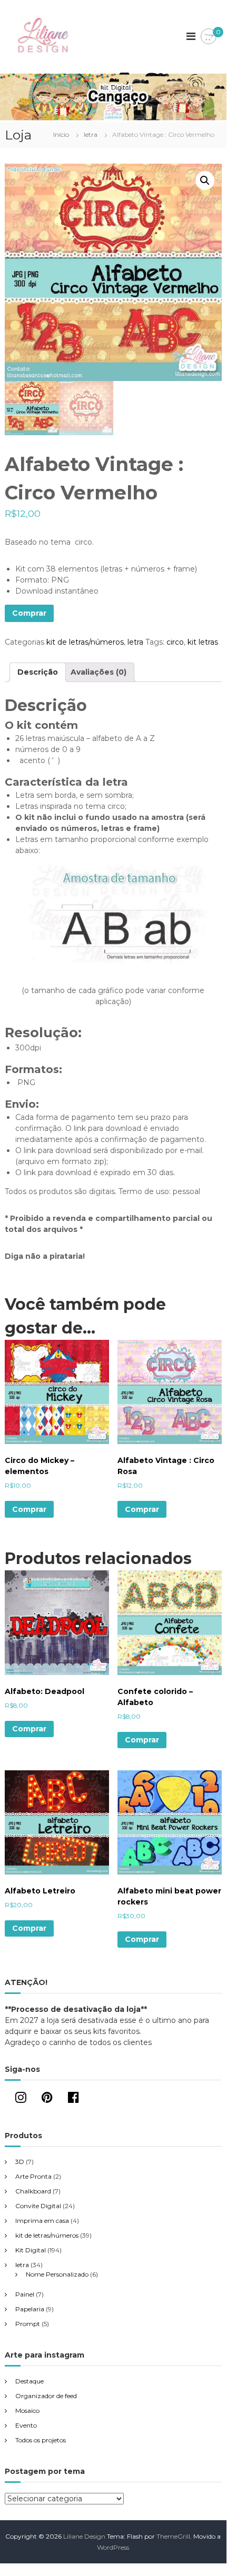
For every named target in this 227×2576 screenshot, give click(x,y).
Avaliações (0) (98, 672)
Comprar (29, 613)
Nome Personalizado (57, 2274)
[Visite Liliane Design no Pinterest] (47, 2099)
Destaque (29, 2381)
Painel (25, 2294)
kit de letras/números (85, 642)
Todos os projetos (41, 2440)
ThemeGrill (173, 2536)
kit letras (203, 642)
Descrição (38, 672)
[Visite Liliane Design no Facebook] (73, 2099)
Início (61, 134)
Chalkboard (33, 2191)
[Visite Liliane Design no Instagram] (21, 2099)
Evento (26, 2425)
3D (20, 2162)
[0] (209, 37)
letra (91, 134)
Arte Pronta (33, 2176)
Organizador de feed (46, 2396)
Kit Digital (31, 2250)
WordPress (113, 2547)
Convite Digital (38, 2206)
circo (175, 642)
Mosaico (27, 2410)
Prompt (28, 2324)
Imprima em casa (42, 2221)
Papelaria (30, 2309)
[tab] (38, 672)
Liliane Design (84, 2536)
